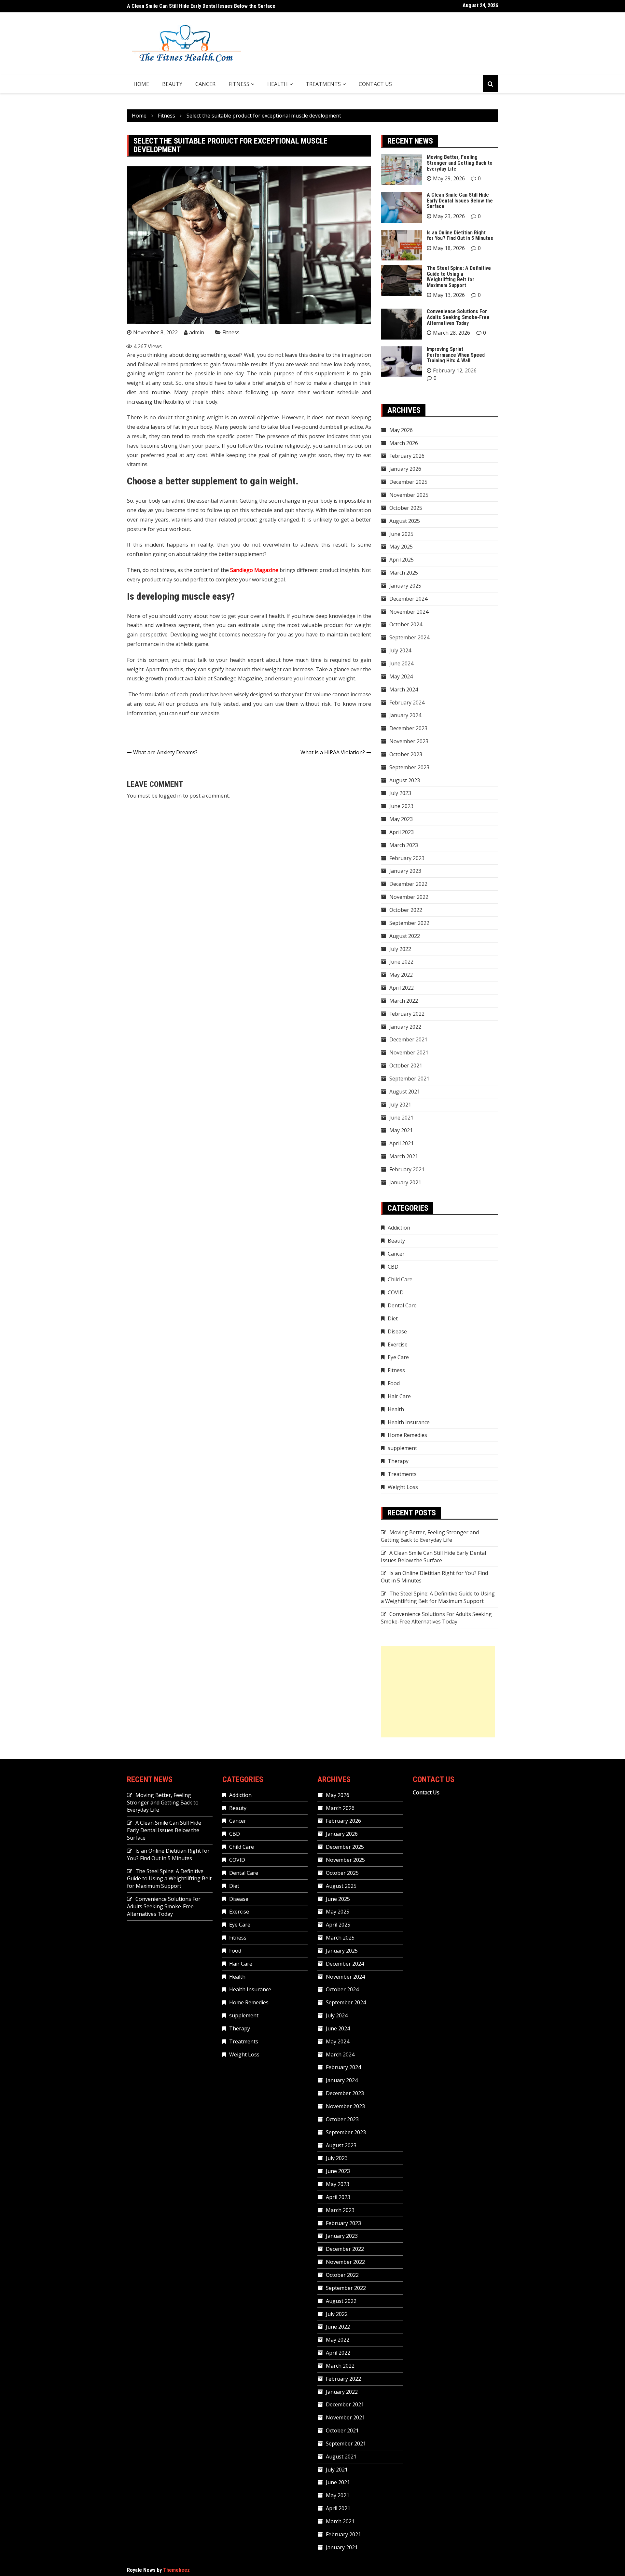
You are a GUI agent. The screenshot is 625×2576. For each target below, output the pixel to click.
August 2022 (405, 936)
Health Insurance (409, 1422)
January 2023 (405, 871)
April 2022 (402, 988)
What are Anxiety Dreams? (165, 752)
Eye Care (398, 1357)
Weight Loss (403, 1487)
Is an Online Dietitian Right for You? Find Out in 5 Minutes (190, 6)
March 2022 (404, 1001)
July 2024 (400, 650)
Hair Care (399, 1396)
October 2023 (406, 754)
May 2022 (401, 975)
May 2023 (401, 819)
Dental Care (402, 1305)
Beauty (172, 84)
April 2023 (402, 832)
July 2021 (400, 1105)
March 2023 (404, 845)
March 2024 (404, 689)
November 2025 (409, 495)
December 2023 (408, 728)
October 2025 (406, 508)
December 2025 (408, 482)
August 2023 (405, 780)
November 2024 (409, 612)
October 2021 (406, 1065)
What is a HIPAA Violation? (333, 752)
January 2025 (405, 586)
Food (394, 1383)
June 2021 (401, 1118)
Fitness (239, 84)
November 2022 (409, 897)
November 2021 (409, 1052)
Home (141, 84)
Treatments (323, 84)
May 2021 (401, 1130)
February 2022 (407, 1014)
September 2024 (409, 637)
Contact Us (375, 84)
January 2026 (405, 469)
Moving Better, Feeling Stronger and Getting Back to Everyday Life (460, 163)
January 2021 (405, 1182)
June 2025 (401, 534)
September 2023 (409, 767)
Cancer (205, 84)
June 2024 (401, 663)
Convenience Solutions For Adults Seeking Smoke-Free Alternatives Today (458, 317)
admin (197, 332)
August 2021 (405, 1092)
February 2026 (407, 456)
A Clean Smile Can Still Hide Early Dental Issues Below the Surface (460, 201)
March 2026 (404, 443)
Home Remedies (407, 1435)
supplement (402, 1448)
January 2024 (405, 715)
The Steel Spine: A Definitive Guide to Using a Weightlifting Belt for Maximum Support (459, 277)
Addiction (399, 1228)
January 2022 (405, 1027)
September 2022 (409, 923)
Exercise (398, 1344)
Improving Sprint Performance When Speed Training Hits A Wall (456, 355)
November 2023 (409, 741)
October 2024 (406, 624)
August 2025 (405, 521)
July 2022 (400, 949)
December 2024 (408, 599)
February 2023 (407, 858)
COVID (396, 1292)
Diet (393, 1318)
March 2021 (404, 1156)
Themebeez (176, 2570)
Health (278, 84)
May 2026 (401, 430)
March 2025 (404, 573)
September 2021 (409, 1079)
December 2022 (408, 884)
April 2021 (402, 1143)
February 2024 (407, 703)
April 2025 (402, 560)
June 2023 (401, 806)
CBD (393, 1267)
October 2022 (406, 910)
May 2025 (401, 547)
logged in (170, 796)
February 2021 (407, 1169)
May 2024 (401, 676)
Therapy (398, 1461)
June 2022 (401, 962)
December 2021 (408, 1039)
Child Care (400, 1279)
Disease (397, 1331)
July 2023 (400, 793)
